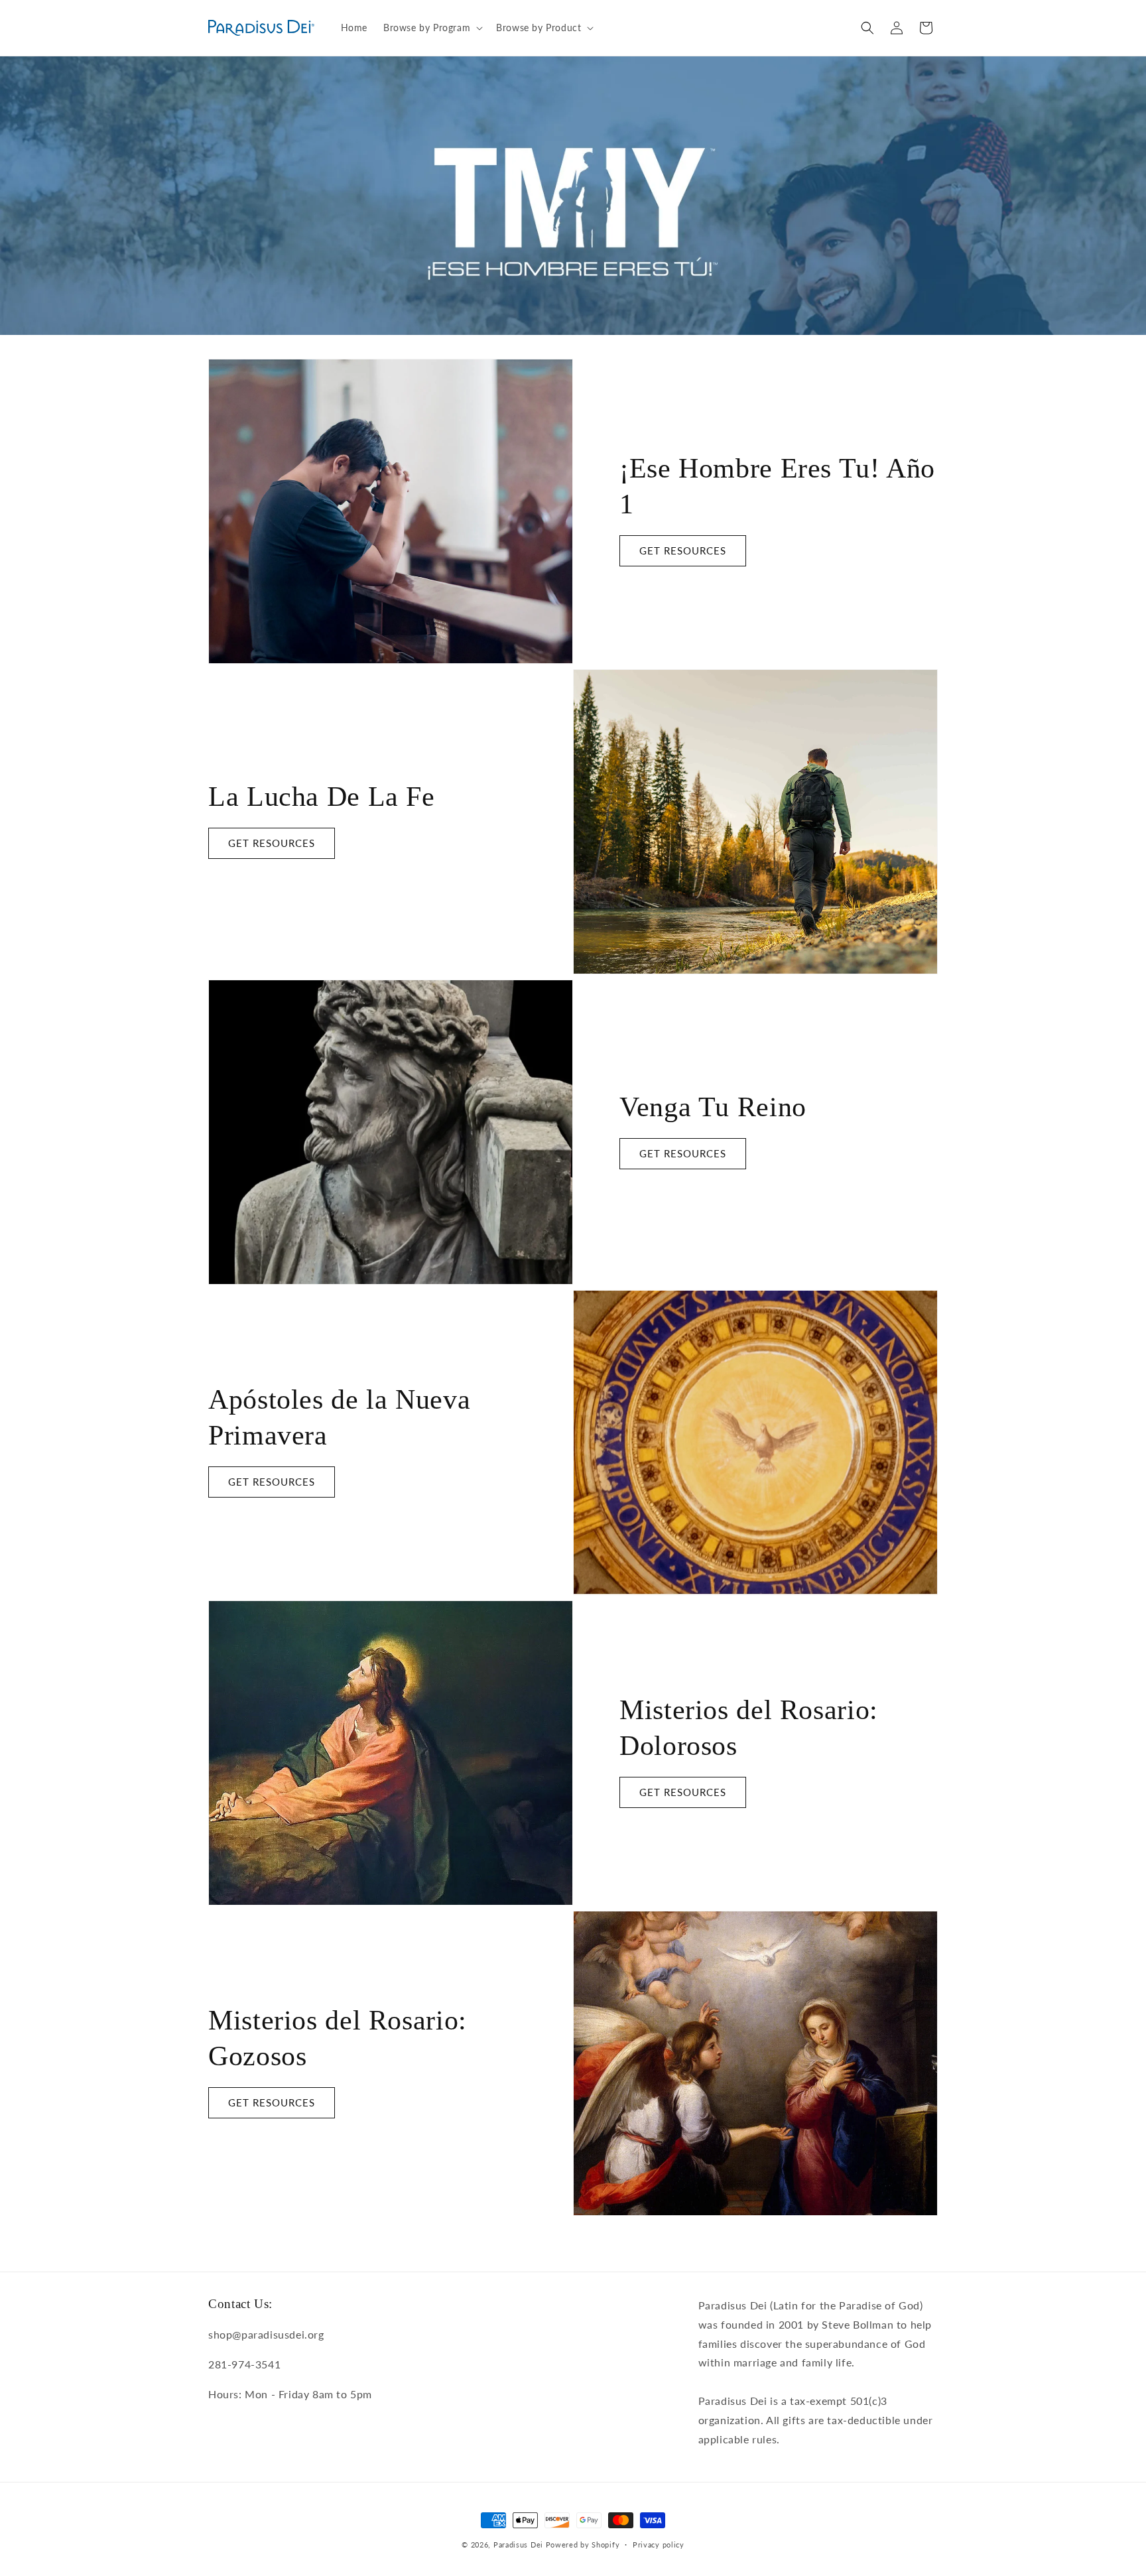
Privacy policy (659, 2544)
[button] (432, 28)
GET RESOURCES (683, 550)
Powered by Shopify (583, 2544)
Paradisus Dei (518, 2544)
